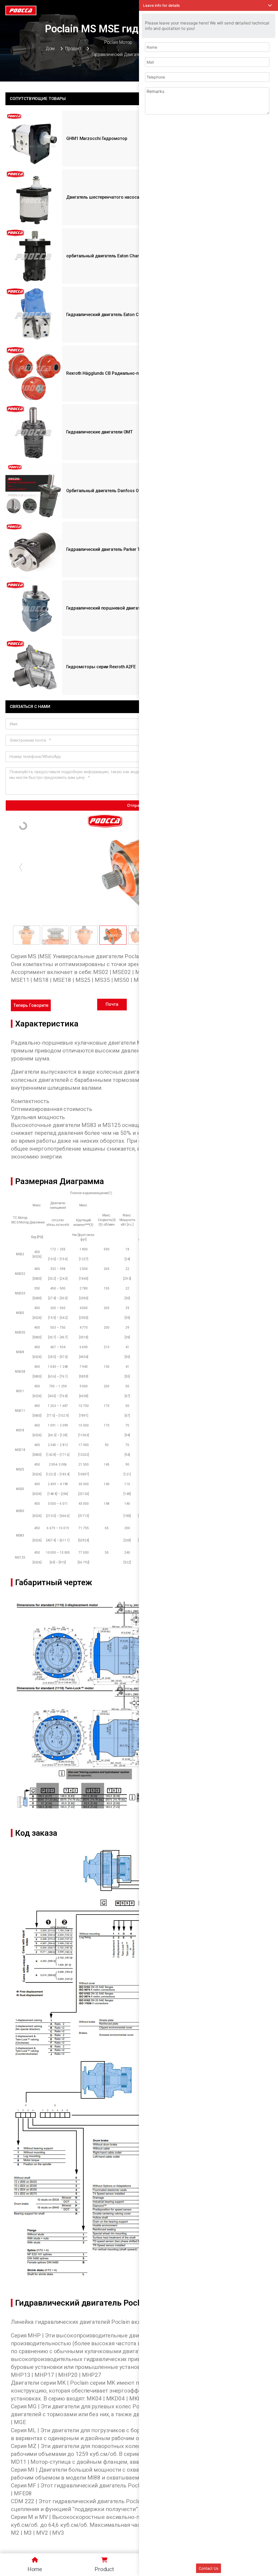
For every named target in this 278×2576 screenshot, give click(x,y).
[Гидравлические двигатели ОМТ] (34, 432)
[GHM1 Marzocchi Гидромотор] (34, 139)
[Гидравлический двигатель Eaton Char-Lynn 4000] (34, 315)
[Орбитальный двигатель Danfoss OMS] (34, 491)
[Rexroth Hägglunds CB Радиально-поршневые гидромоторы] (34, 373)
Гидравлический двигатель (118, 54)
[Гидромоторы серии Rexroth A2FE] (34, 667)
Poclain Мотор (118, 42)
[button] (31, 1005)
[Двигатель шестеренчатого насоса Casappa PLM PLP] (34, 197)
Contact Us (208, 2568)
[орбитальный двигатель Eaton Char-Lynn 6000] (34, 256)
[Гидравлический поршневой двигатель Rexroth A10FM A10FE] (34, 608)
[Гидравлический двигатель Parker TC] (34, 549)
